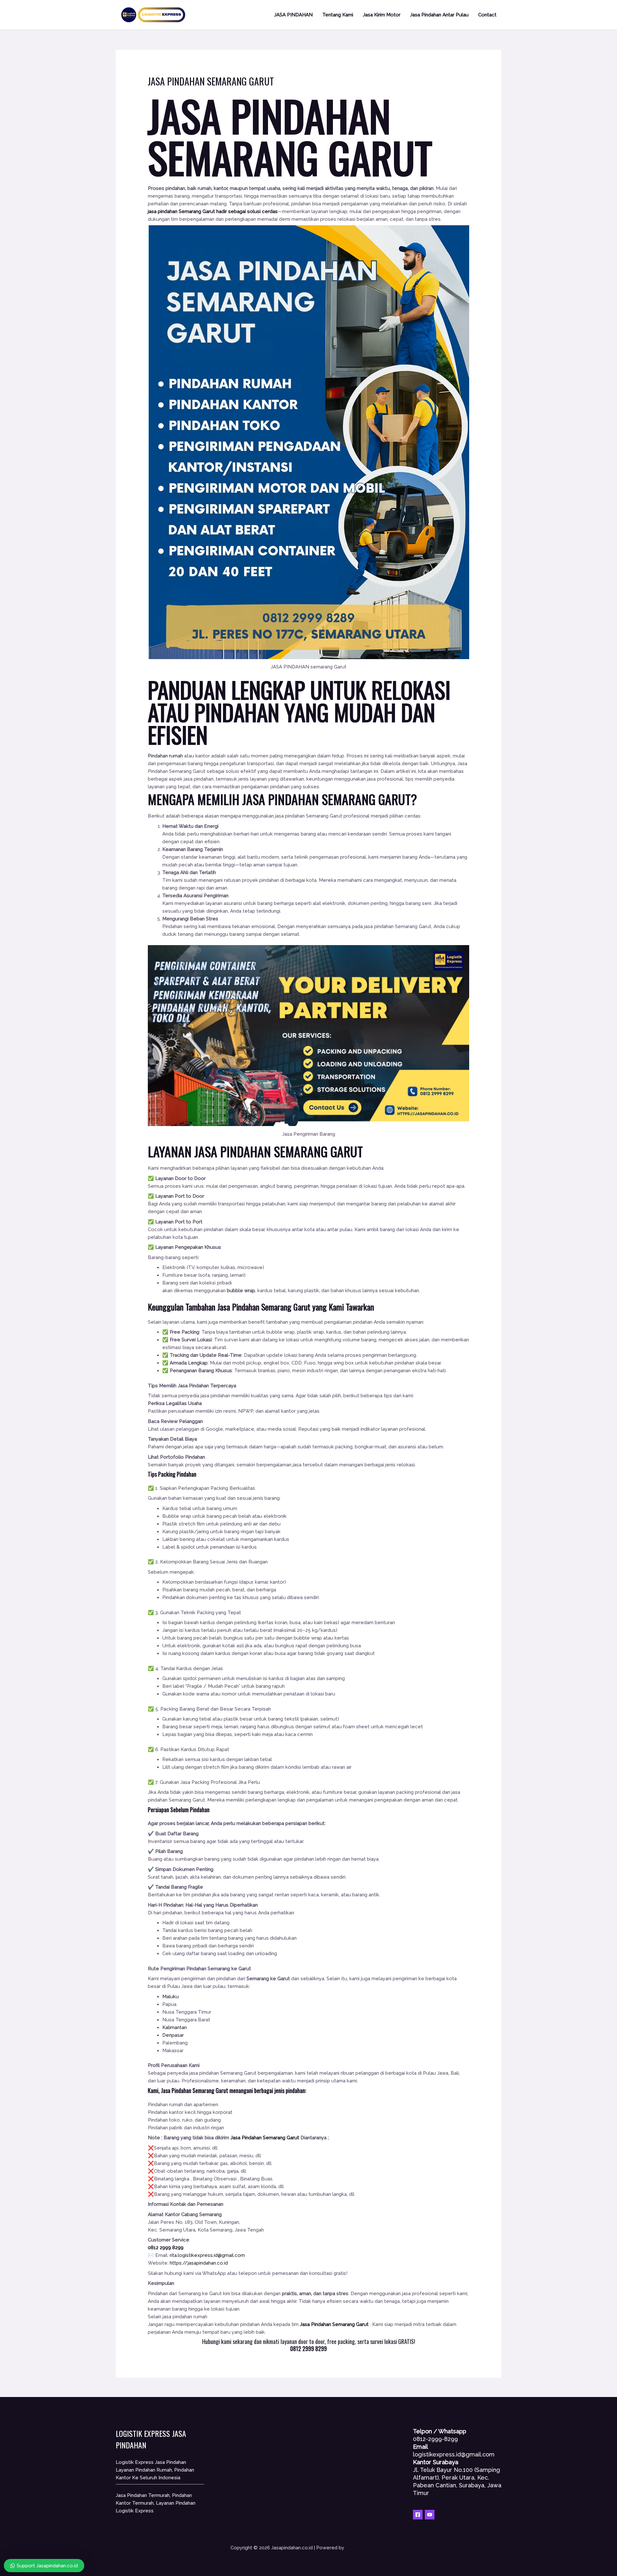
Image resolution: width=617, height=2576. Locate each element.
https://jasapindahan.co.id (199, 2263)
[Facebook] (418, 2515)
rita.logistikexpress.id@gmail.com (207, 2255)
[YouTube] (430, 2515)
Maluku (170, 1997)
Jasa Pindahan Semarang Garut (265, 1307)
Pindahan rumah (165, 756)
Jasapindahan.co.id (366, 2548)
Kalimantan (174, 2027)
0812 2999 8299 (166, 2248)
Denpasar (173, 2035)
